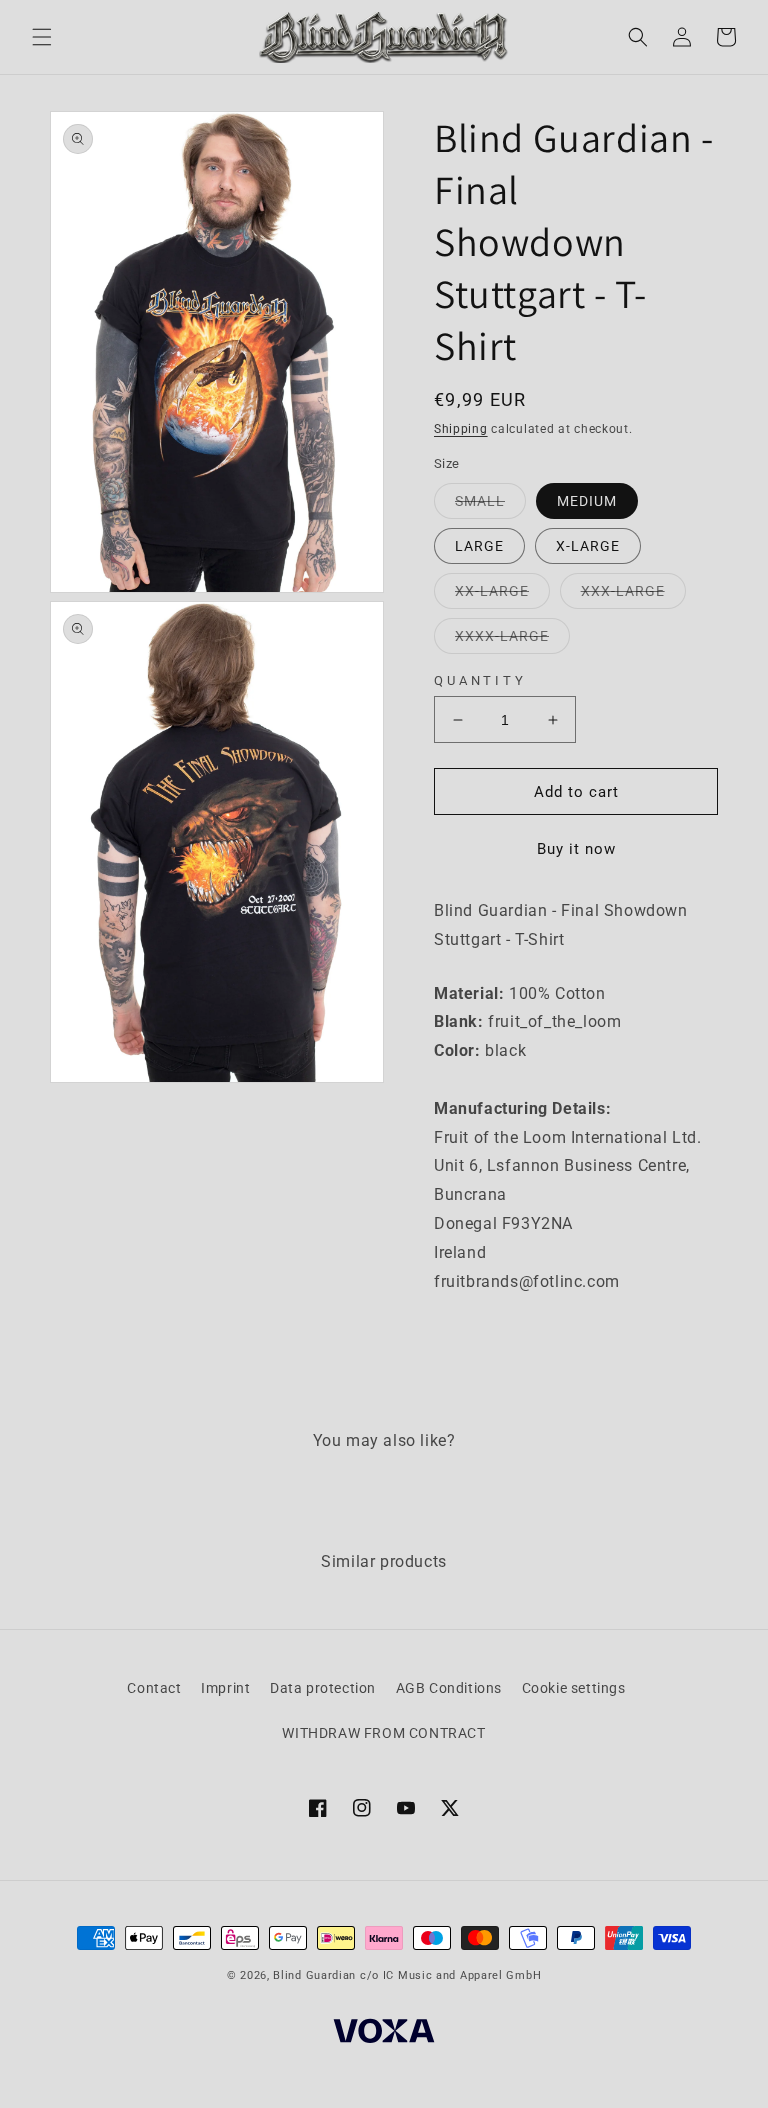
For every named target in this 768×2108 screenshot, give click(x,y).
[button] (42, 37)
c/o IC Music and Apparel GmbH (450, 1975)
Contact (154, 1688)
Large (479, 546)
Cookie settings (574, 1688)
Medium (587, 501)
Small (490, 505)
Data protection (323, 1688)
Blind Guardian (314, 1975)
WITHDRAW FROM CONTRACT (383, 1733)
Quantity (480, 680)
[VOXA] (384, 2034)
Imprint (225, 1688)
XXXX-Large (512, 640)
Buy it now (576, 849)
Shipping (461, 429)
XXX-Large (633, 595)
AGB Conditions (449, 1688)
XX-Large (502, 595)
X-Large (588, 546)
